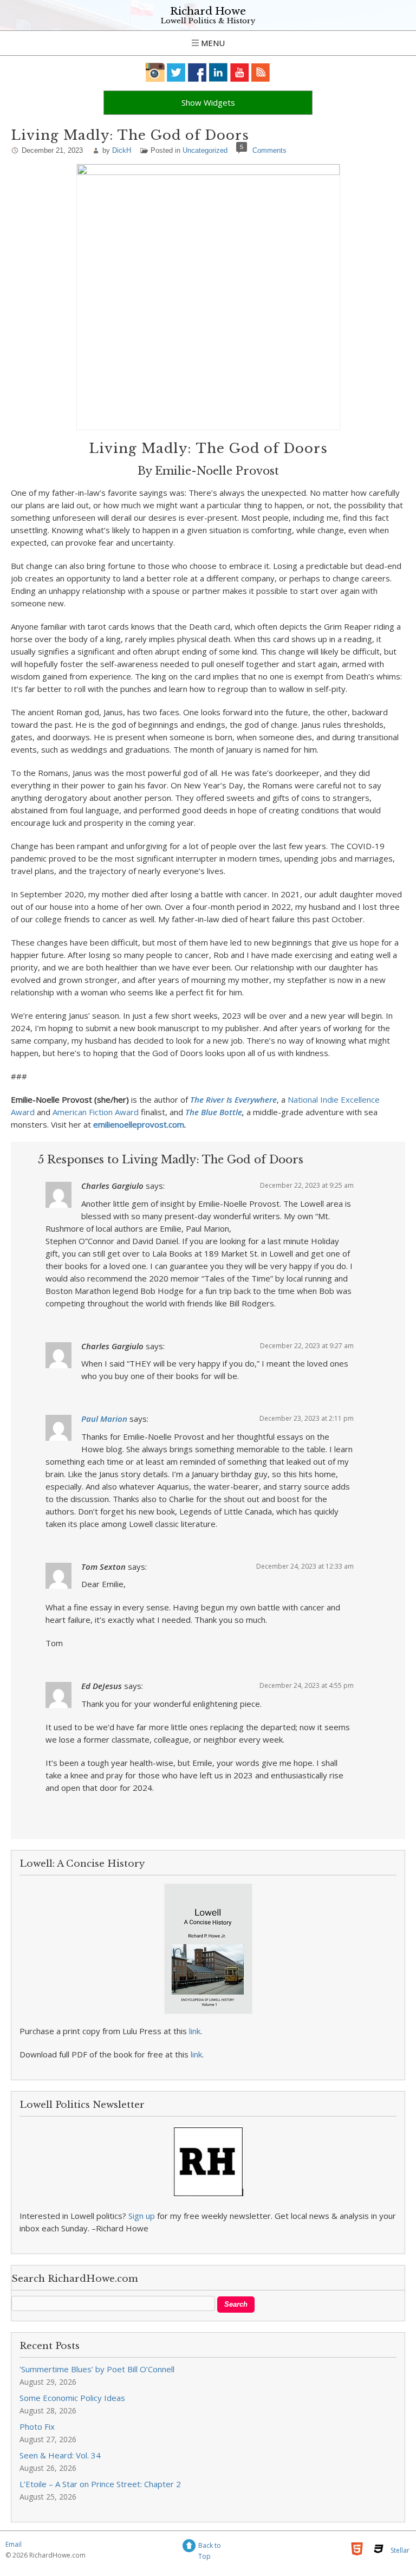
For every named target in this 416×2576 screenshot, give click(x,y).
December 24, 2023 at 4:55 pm (307, 1685)
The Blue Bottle (214, 1112)
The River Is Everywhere (233, 1099)
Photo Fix (37, 2426)
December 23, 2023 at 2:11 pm (307, 1418)
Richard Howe (208, 11)
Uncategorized (205, 150)
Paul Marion (104, 1419)
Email (14, 2544)
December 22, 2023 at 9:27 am (307, 1346)
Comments (269, 150)
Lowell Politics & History (208, 21)
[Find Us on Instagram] (155, 72)
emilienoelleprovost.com (139, 1124)
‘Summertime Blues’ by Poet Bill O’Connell (97, 2369)
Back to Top (210, 2547)
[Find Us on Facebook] (197, 72)
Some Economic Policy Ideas (72, 2398)
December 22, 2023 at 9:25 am (307, 1185)
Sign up (142, 2216)
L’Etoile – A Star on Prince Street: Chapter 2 (100, 2484)
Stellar (400, 2550)
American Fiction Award (96, 1112)
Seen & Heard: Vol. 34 (60, 2455)
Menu (212, 43)
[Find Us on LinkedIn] (219, 72)
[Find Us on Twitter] (176, 72)
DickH (122, 150)
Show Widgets (208, 102)
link (195, 2031)
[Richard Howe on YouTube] (240, 72)
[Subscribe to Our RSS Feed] (261, 72)
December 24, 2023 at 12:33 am (305, 1566)
